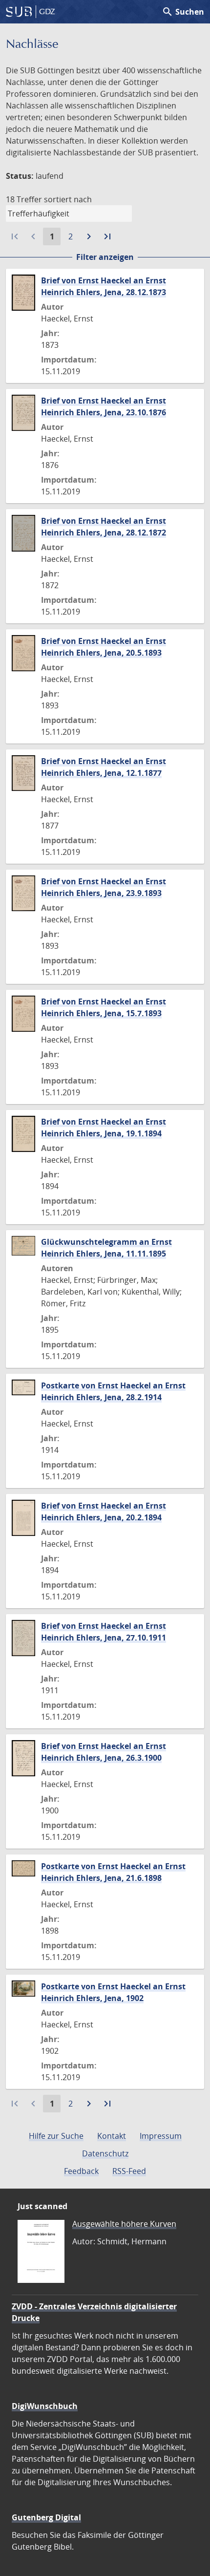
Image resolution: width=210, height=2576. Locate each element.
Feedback (81, 2171)
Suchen (183, 12)
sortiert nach (68, 199)
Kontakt (112, 2136)
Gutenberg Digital (46, 2517)
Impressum (161, 2136)
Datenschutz (105, 2153)
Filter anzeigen (105, 257)
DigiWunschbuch (45, 2406)
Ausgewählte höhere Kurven (124, 2224)
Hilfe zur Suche (56, 2136)
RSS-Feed (129, 2171)
